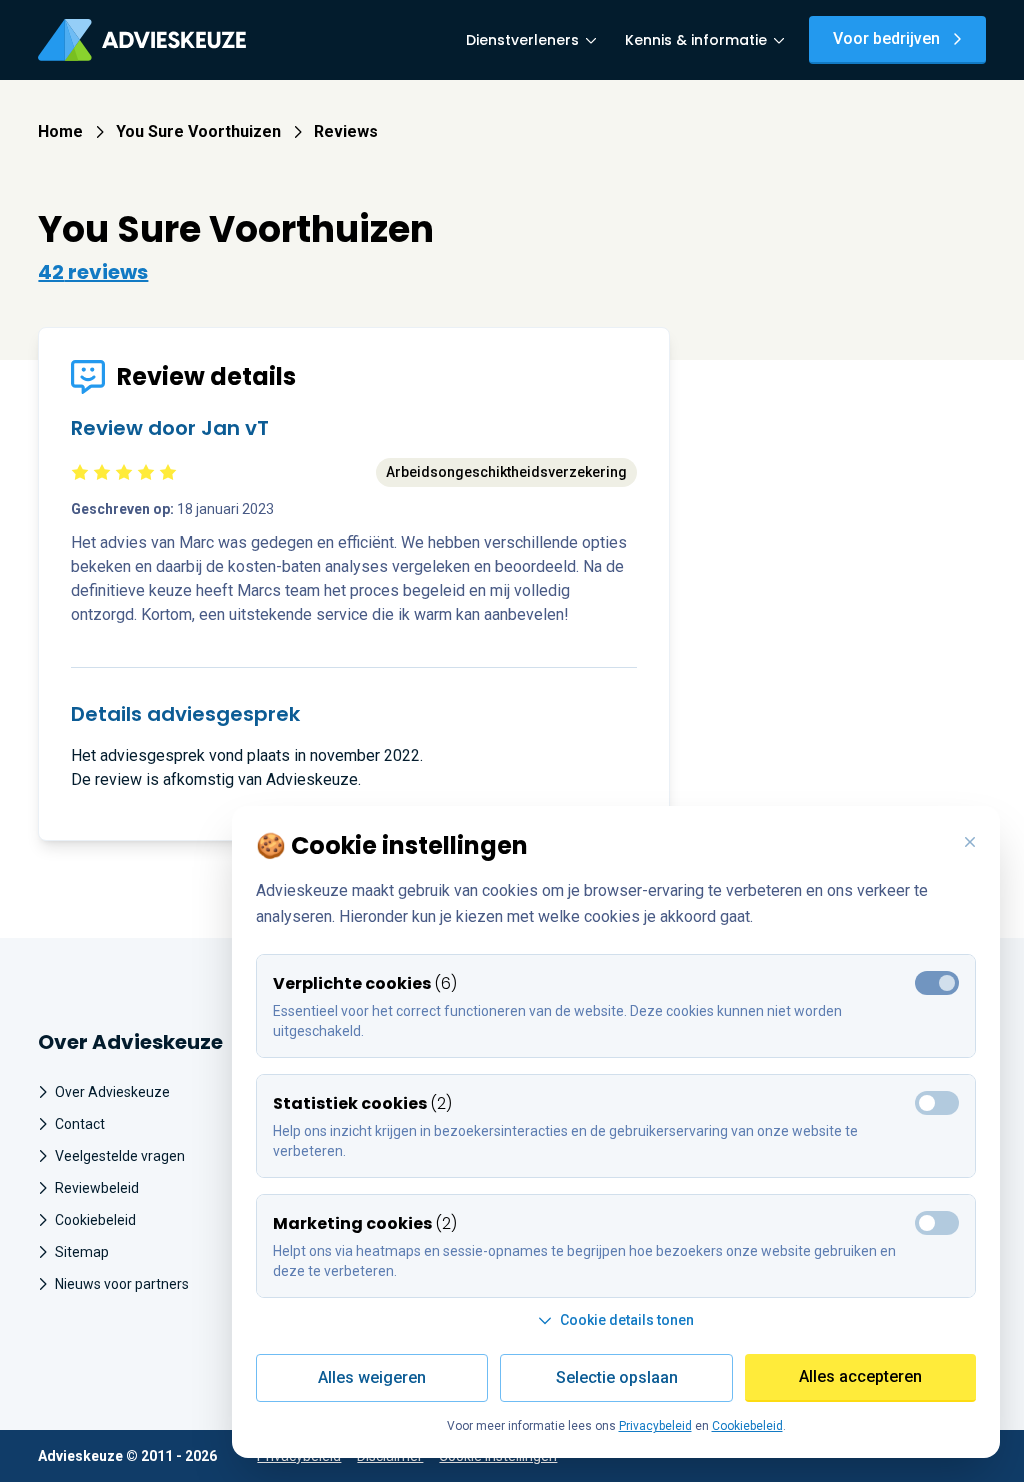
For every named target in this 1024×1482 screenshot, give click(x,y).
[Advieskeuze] (142, 40)
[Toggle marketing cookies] (937, 1103)
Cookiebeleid (95, 1220)
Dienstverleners (522, 40)
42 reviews (93, 272)
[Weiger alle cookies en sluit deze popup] (970, 843)
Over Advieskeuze (112, 1092)
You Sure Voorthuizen (198, 131)
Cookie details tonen (627, 1320)
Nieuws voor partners (122, 1284)
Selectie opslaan (617, 1377)
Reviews (346, 131)
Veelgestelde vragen (120, 1156)
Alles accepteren (860, 1376)
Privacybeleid (655, 1426)
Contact (80, 1124)
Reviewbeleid (97, 1188)
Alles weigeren (372, 1377)
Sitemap (82, 1252)
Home (60, 131)
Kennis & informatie (696, 40)
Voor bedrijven (886, 38)
